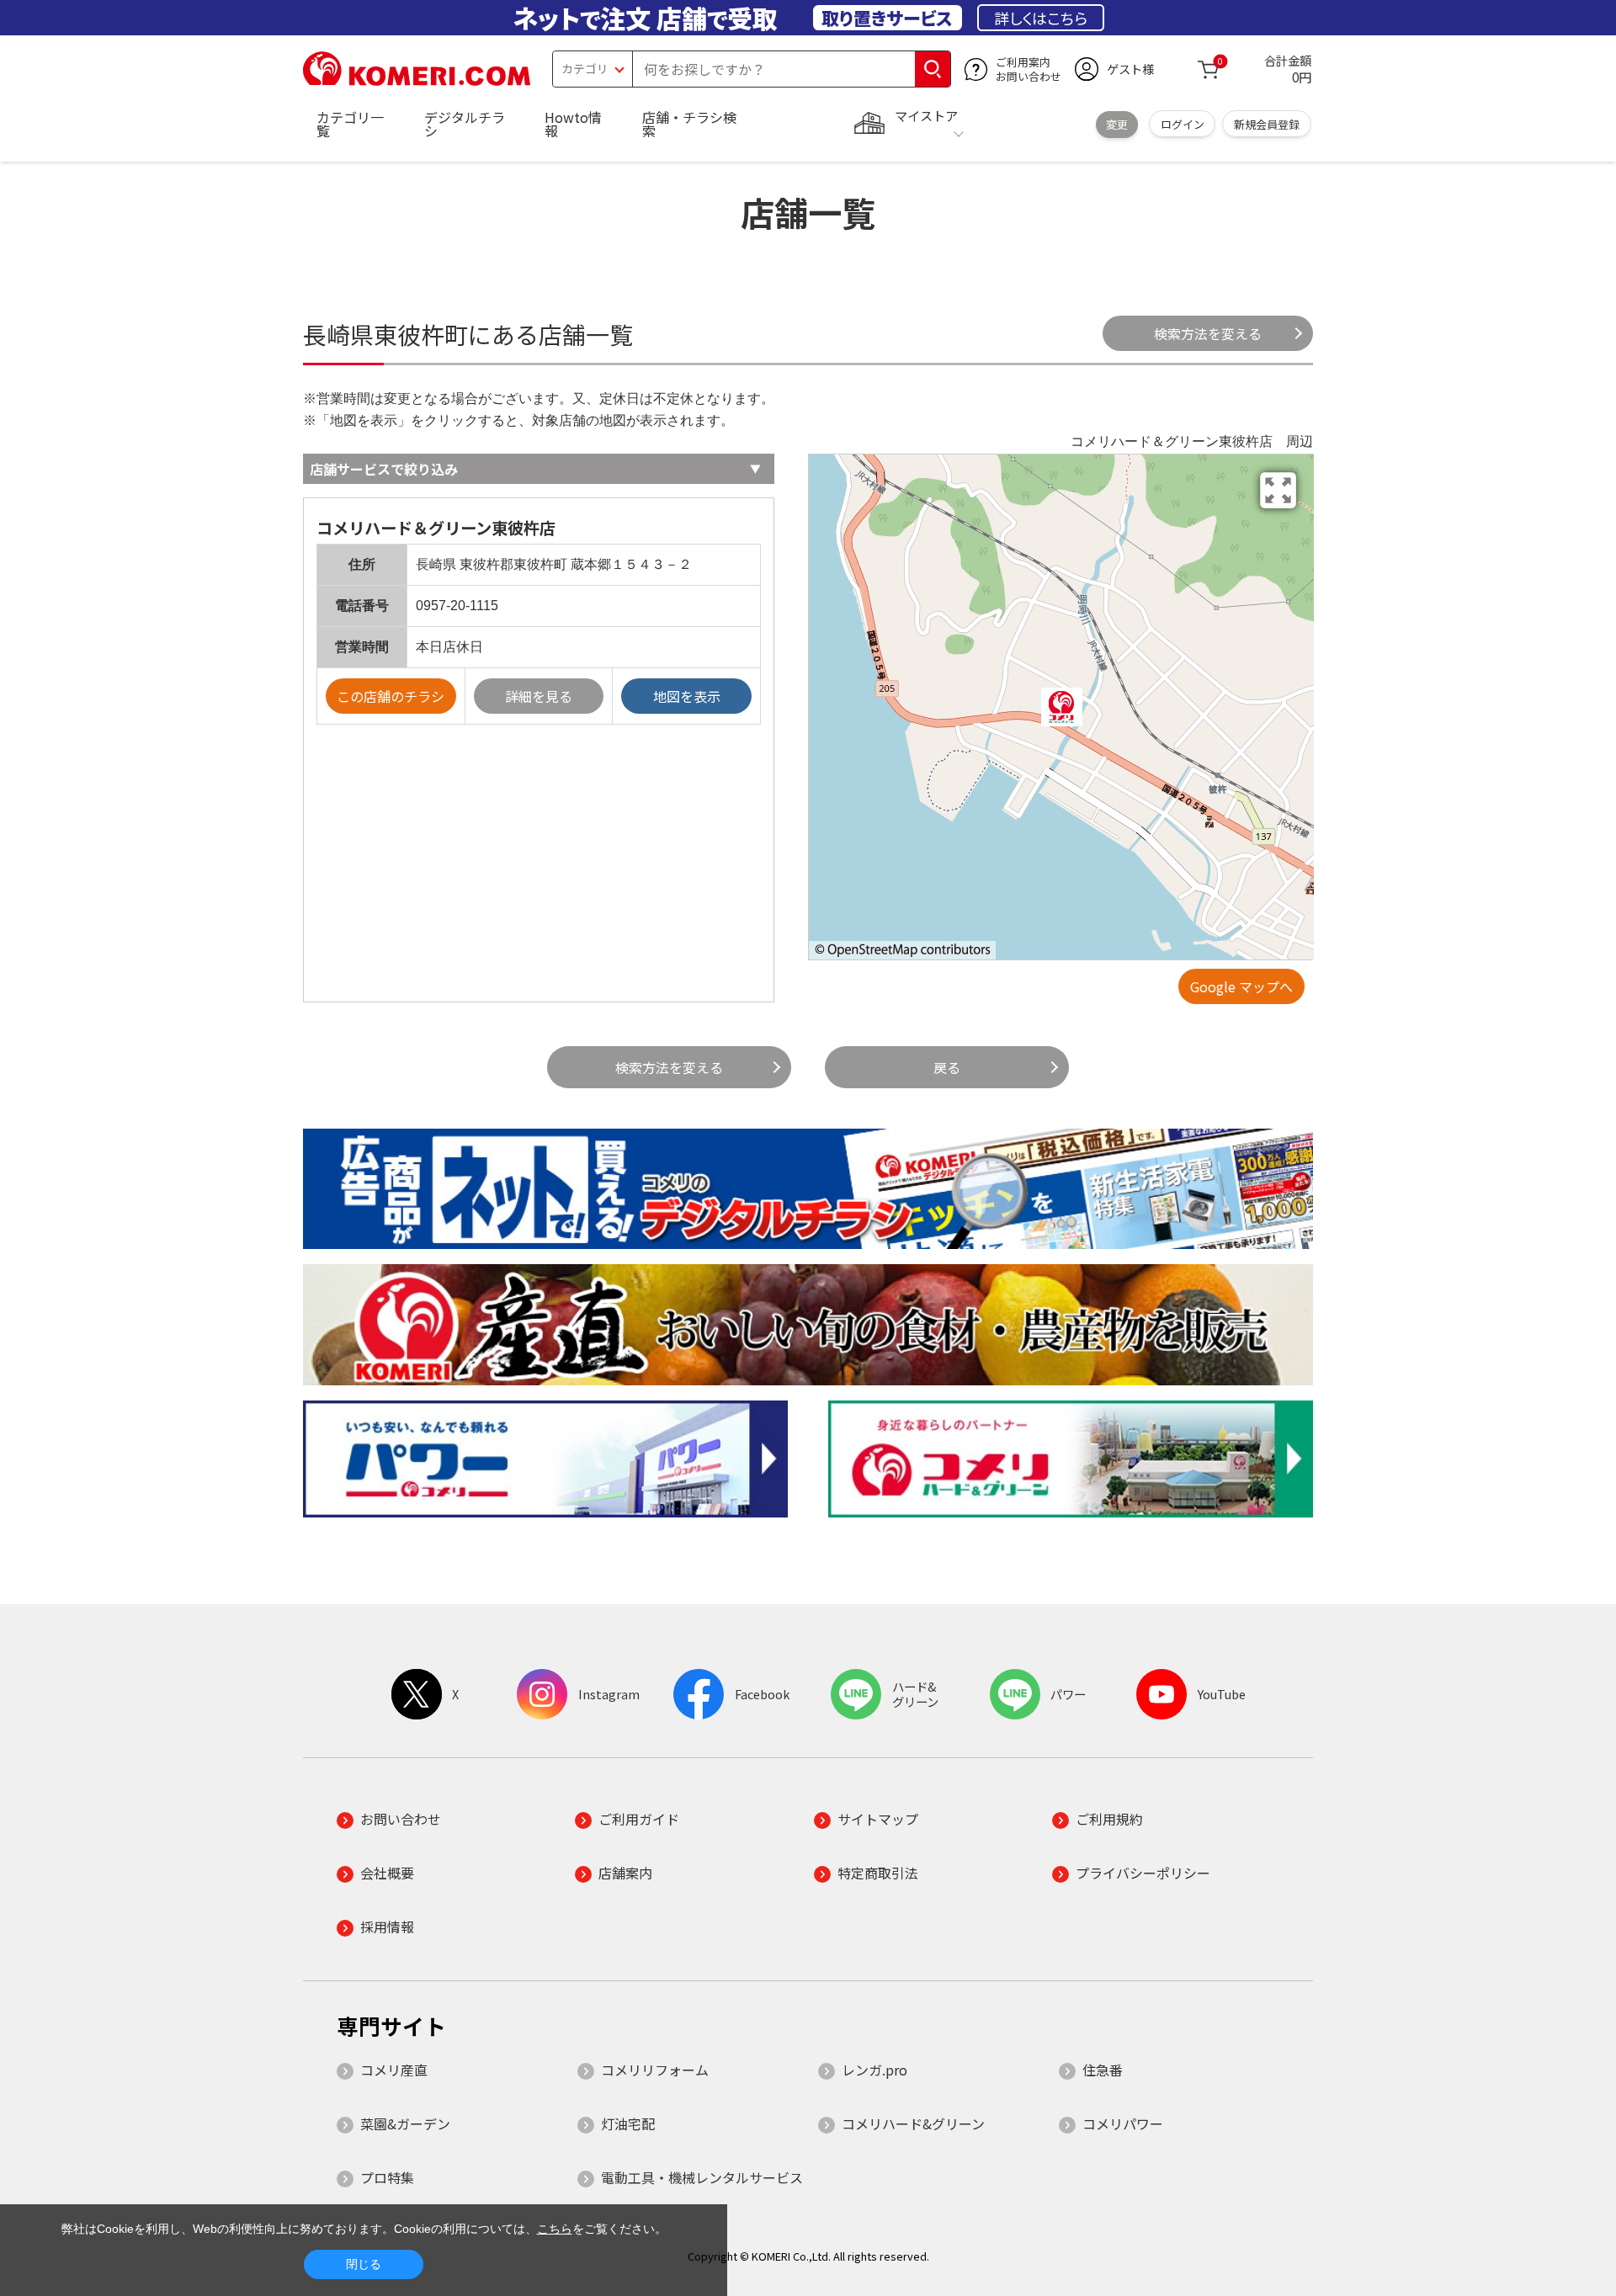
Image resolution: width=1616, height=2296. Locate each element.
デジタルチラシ (465, 124)
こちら (555, 2229)
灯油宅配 (628, 2123)
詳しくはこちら (1041, 18)
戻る (947, 1067)
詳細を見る (539, 696)
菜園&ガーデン (405, 2123)
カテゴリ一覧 (350, 124)
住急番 (1103, 2070)
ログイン (1183, 124)
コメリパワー (1123, 2123)
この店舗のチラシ (391, 696)
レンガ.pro (874, 2070)
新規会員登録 (1267, 124)
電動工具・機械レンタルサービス (702, 2177)
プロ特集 (387, 2177)
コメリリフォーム (655, 2070)
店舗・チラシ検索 (689, 124)
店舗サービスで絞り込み (384, 469)
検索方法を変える (1208, 333)
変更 (1117, 124)
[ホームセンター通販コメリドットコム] (417, 80)
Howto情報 (573, 124)
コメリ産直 (394, 2070)
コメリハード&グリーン (913, 2123)
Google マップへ (1241, 986)
